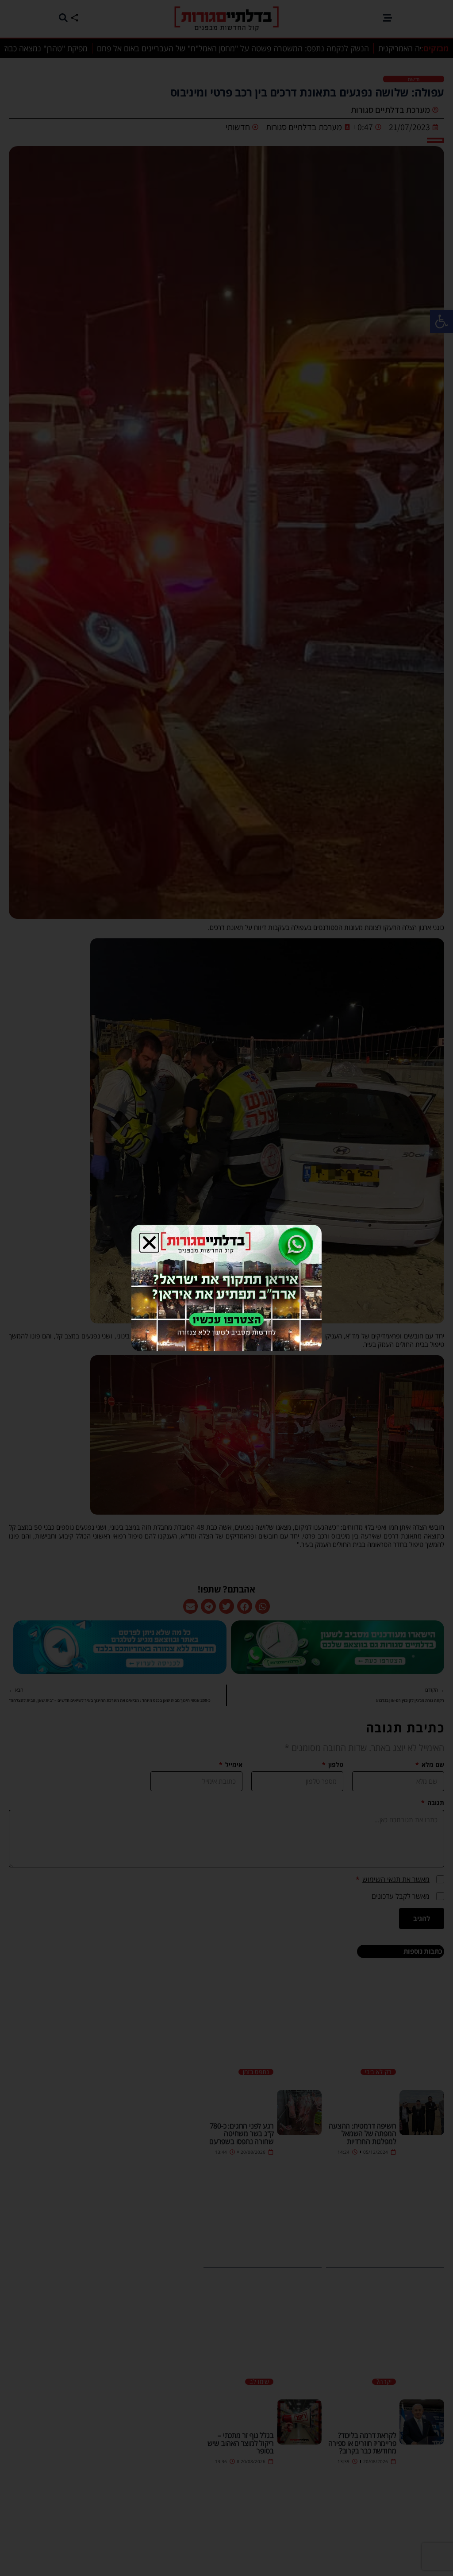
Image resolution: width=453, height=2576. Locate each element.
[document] (226, 1288)
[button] (149, 1243)
